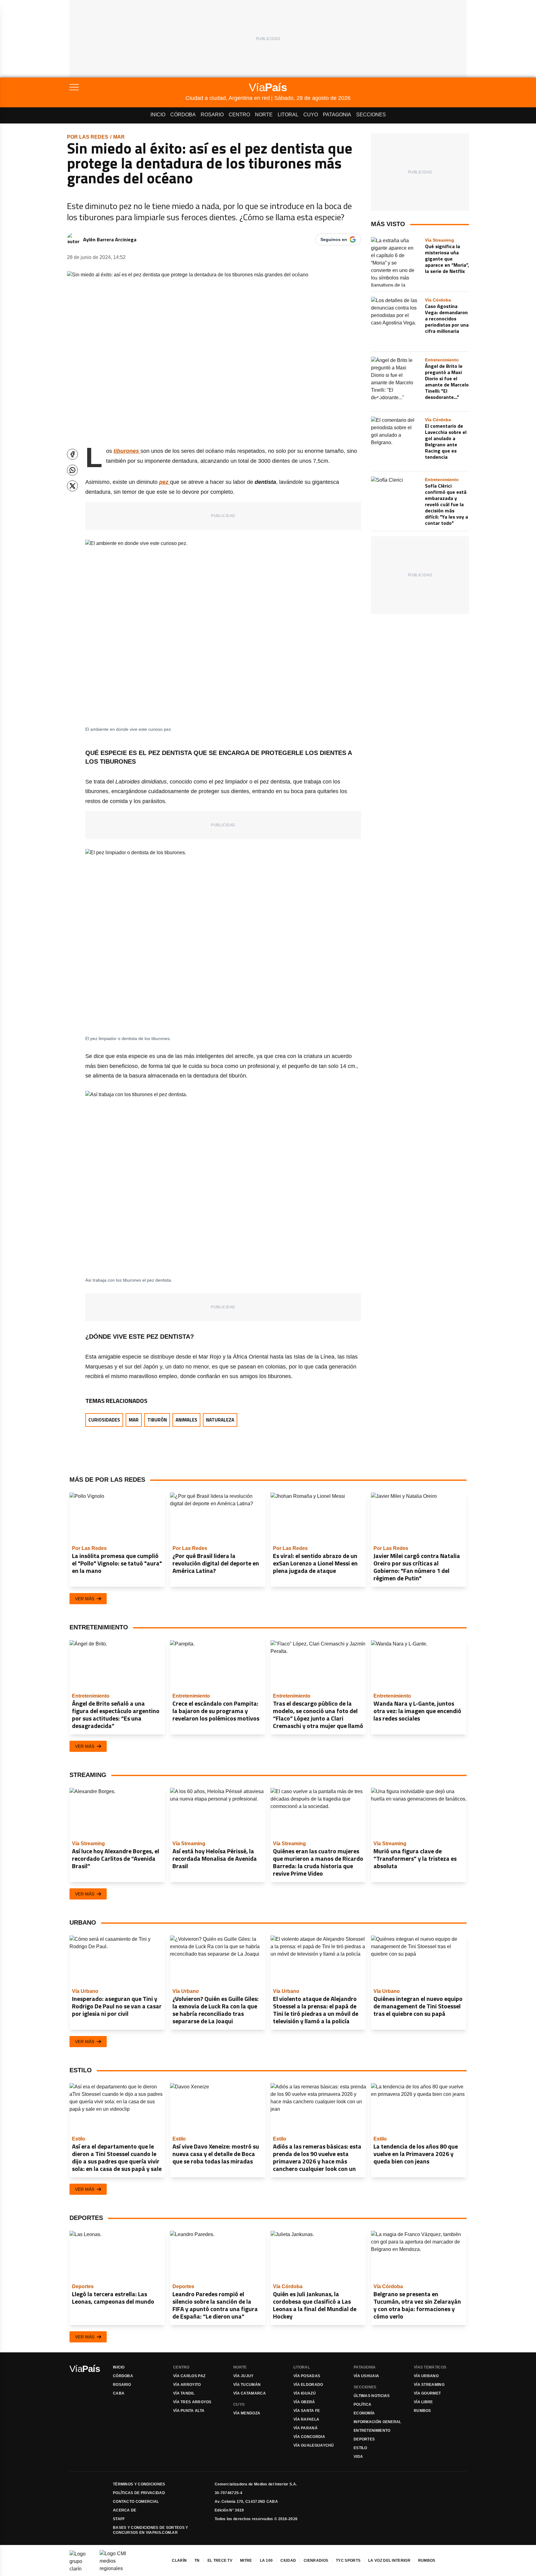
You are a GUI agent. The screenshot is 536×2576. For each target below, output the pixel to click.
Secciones (371, 115)
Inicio (158, 115)
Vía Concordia (309, 2437)
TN (197, 2560)
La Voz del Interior (389, 2560)
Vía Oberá (304, 2402)
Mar (119, 137)
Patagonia (337, 115)
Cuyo (311, 115)
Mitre (246, 2560)
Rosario (212, 115)
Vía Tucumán (247, 2385)
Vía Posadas (307, 2376)
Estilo (360, 2448)
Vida (358, 2457)
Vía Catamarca (250, 2393)
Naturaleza (220, 1420)
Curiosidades (104, 1420)
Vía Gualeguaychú (314, 2445)
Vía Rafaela (306, 2419)
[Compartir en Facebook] (72, 454)
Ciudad (288, 2560)
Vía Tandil (184, 2393)
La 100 (266, 2560)
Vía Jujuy (243, 2376)
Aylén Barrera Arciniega (110, 239)
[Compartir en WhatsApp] (72, 470)
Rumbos (422, 2411)
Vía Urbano (426, 2376)
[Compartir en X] (72, 486)
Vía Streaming (429, 2385)
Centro (239, 115)
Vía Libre (423, 2402)
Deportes (364, 2439)
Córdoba (183, 115)
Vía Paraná (306, 2428)
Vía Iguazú (305, 2393)
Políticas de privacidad (139, 2493)
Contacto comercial (136, 2502)
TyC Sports (348, 2560)
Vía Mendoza (247, 2413)
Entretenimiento (372, 2431)
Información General (377, 2422)
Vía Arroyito (187, 2385)
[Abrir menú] (127, 87)
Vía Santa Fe (307, 2411)
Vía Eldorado (308, 2385)
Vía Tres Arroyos (192, 2402)
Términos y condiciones (139, 2484)
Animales (186, 1420)
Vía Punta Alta (189, 2411)
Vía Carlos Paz (189, 2376)
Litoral (288, 115)
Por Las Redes (88, 137)
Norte (264, 115)
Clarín (179, 2560)
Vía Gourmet (427, 2393)
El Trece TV (220, 2560)
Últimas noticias (372, 2396)
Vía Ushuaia (366, 2376)
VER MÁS (85, 1599)
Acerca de (125, 2510)
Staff (119, 2519)
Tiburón (157, 1420)
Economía (364, 2413)
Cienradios (316, 2560)
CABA (119, 2393)
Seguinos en (334, 239)
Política (362, 2404)
